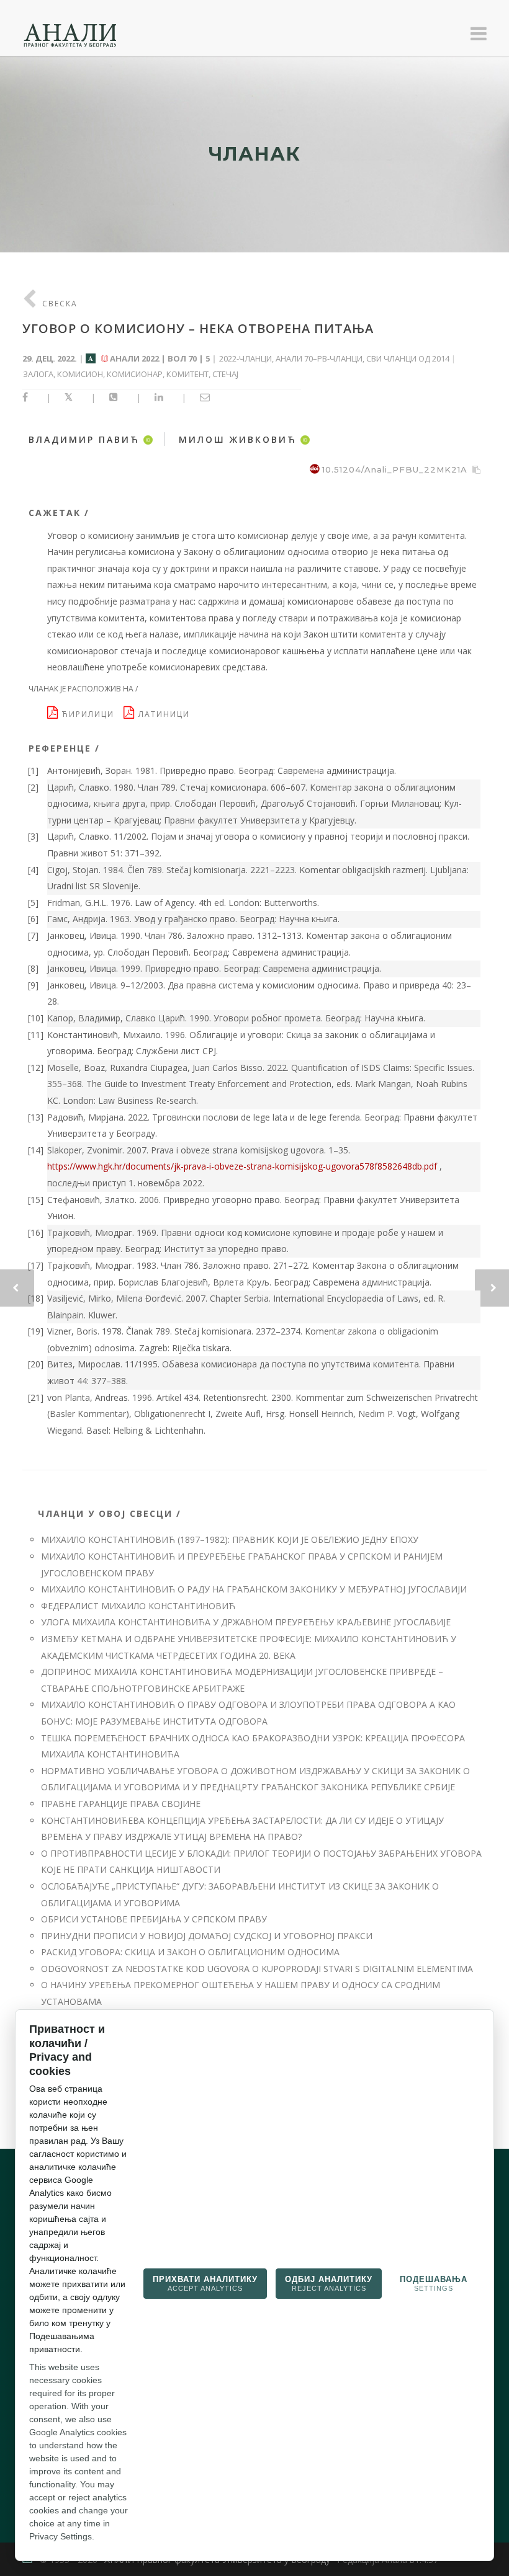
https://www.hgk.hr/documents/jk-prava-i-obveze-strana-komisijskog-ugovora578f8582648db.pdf (242, 1166)
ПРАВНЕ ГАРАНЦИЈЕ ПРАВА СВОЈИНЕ (121, 1804)
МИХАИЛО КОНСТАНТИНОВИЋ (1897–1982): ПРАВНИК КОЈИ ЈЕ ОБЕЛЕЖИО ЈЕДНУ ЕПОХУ (230, 1539)
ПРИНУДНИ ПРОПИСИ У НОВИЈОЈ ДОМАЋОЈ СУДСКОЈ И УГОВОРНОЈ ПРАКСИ (207, 1936)
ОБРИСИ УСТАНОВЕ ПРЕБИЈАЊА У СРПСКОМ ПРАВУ (154, 1919)
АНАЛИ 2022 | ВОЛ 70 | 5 (160, 358)
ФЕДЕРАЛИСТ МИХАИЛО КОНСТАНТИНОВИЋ (138, 1606)
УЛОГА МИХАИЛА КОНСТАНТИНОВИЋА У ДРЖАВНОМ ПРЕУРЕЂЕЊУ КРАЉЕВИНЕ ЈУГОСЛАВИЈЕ (246, 1622)
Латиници (166, 714)
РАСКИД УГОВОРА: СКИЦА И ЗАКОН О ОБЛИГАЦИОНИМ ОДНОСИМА (190, 1952)
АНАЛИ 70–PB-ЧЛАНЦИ (319, 358)
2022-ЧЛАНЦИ (245, 358)
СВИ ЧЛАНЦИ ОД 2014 (408, 358)
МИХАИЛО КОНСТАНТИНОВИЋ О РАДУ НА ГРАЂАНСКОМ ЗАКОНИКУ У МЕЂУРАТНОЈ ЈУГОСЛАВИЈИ (254, 1589)
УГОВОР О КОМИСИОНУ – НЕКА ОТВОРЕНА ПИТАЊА (198, 328)
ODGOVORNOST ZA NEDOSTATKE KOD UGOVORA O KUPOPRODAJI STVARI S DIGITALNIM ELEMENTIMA (257, 1969)
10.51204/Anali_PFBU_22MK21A (395, 469)
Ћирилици (91, 714)
